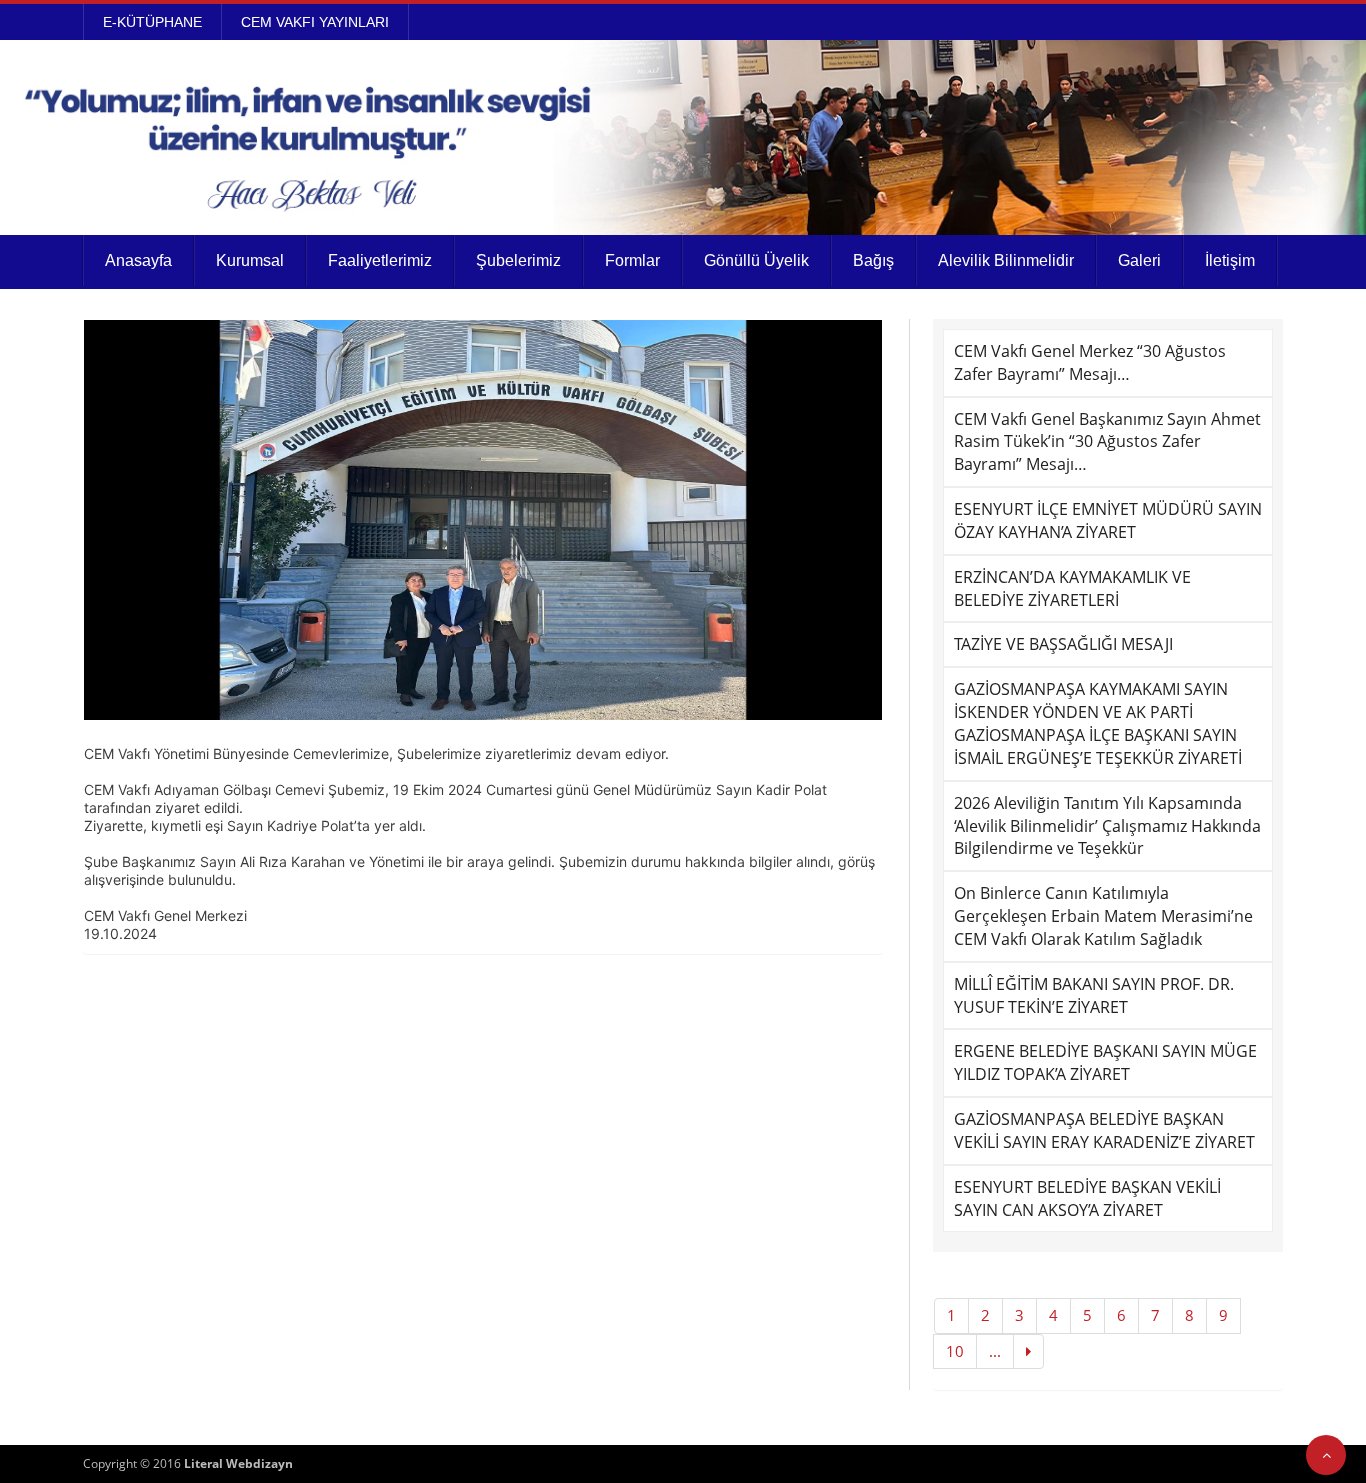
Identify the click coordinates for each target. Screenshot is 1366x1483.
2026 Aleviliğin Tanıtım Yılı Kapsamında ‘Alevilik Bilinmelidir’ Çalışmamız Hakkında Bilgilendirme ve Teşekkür (1107, 826)
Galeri (1139, 260)
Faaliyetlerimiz (380, 260)
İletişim (1230, 260)
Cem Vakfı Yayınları (315, 22)
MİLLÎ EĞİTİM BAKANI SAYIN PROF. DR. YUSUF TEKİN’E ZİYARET (1094, 995)
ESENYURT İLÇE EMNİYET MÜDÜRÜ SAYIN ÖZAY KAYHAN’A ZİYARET (1108, 520)
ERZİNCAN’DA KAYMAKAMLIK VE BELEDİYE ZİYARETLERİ (1072, 588)
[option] (483, 520)
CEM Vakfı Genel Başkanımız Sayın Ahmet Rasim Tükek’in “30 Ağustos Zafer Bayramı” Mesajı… (1107, 442)
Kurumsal (250, 260)
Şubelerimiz (518, 260)
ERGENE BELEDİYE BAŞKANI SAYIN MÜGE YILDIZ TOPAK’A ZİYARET (1105, 1062)
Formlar (632, 260)
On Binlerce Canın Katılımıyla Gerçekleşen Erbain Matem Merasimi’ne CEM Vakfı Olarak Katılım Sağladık (1103, 916)
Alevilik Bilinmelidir (1006, 260)
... (995, 1351)
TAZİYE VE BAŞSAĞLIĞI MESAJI (1063, 644)
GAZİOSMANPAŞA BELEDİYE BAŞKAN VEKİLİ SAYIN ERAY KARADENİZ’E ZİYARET (1104, 1130)
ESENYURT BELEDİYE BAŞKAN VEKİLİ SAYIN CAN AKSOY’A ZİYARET (1087, 1198)
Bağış (873, 260)
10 (955, 1351)
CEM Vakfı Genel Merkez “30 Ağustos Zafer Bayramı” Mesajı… (1090, 362)
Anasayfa (138, 260)
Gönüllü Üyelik (756, 260)
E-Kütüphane (152, 22)
